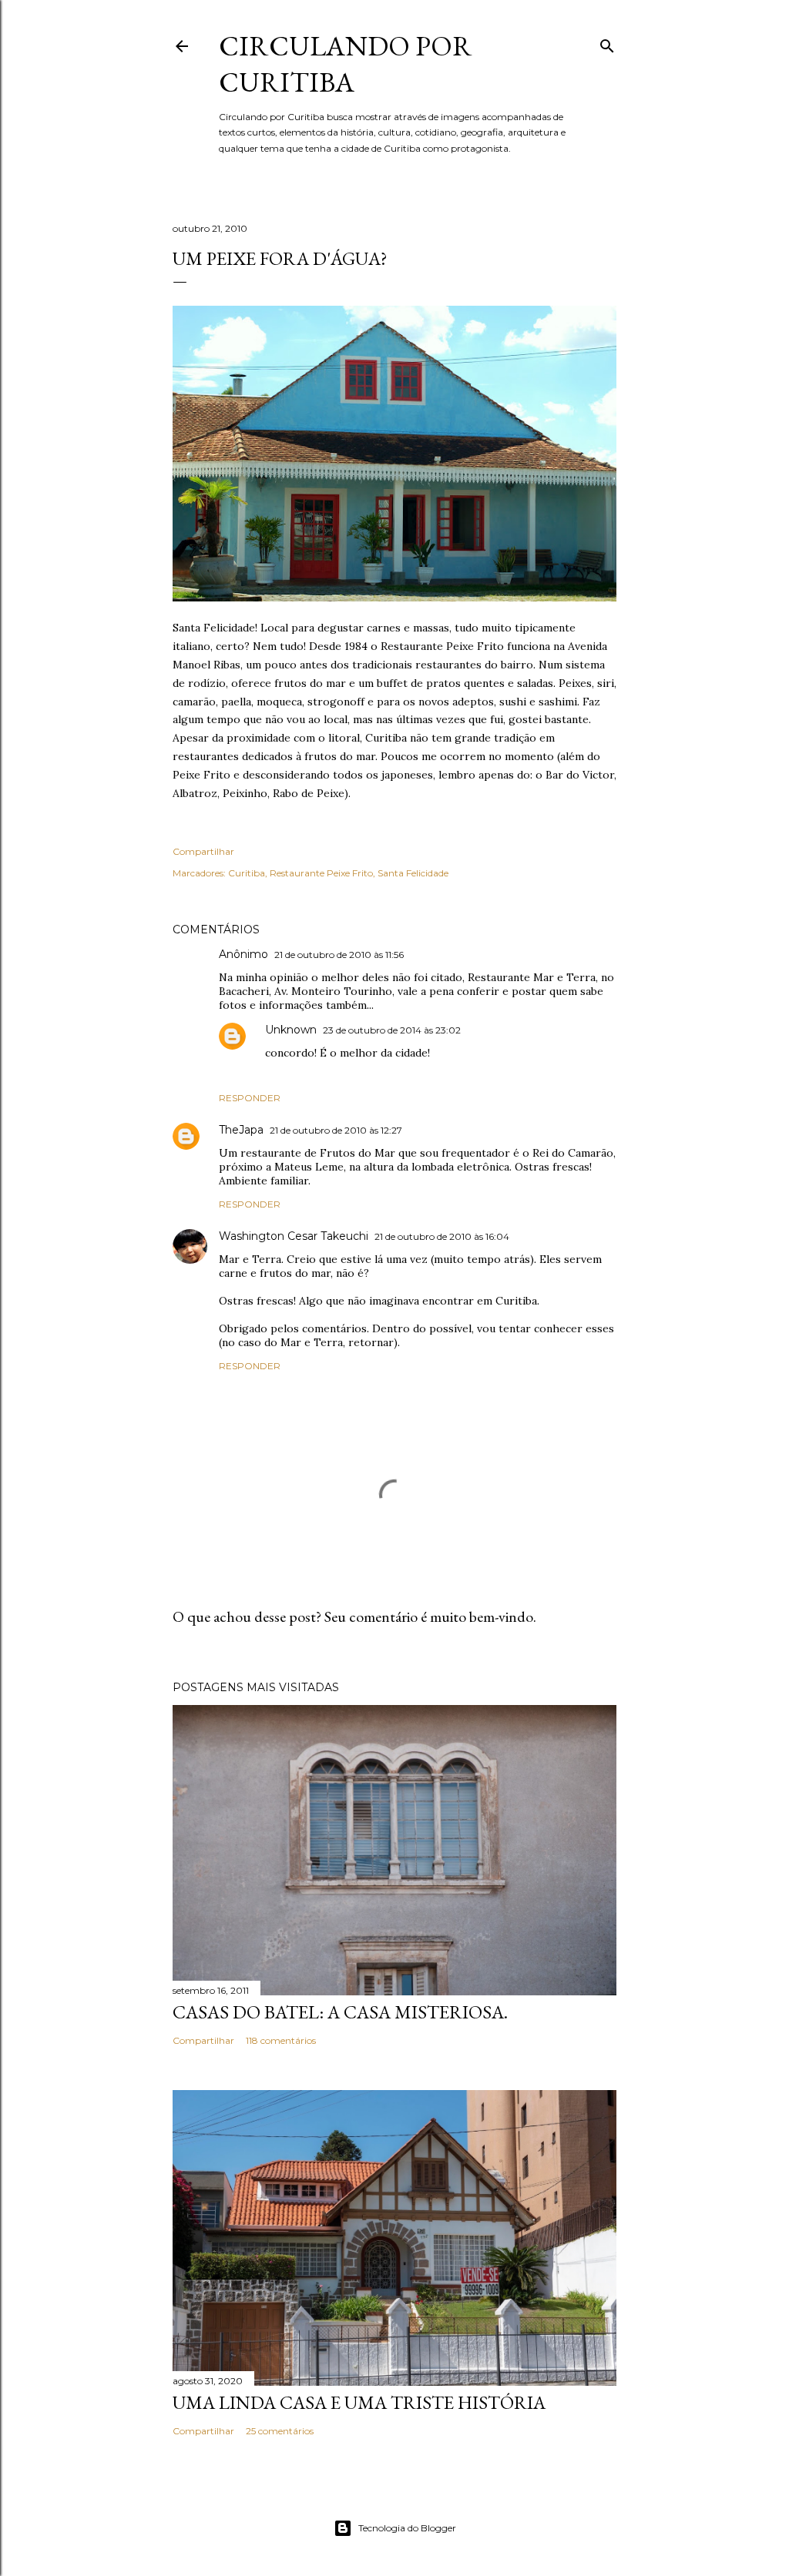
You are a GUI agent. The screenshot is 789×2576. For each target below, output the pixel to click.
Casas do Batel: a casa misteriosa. (340, 2012)
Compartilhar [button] (203, 851)
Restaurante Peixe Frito (321, 873)
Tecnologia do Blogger (407, 2528)
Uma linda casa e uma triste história (359, 2402)
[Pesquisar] (607, 43)
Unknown (291, 1030)
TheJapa (241, 1130)
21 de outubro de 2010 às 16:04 (442, 1236)
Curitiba (247, 873)
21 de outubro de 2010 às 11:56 (339, 955)
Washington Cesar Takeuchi (294, 1236)
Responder (250, 1098)
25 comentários (280, 2431)
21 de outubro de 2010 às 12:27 (336, 1130)
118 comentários (281, 2040)
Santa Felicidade (413, 873)
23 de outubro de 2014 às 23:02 (392, 1030)
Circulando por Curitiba (346, 64)
